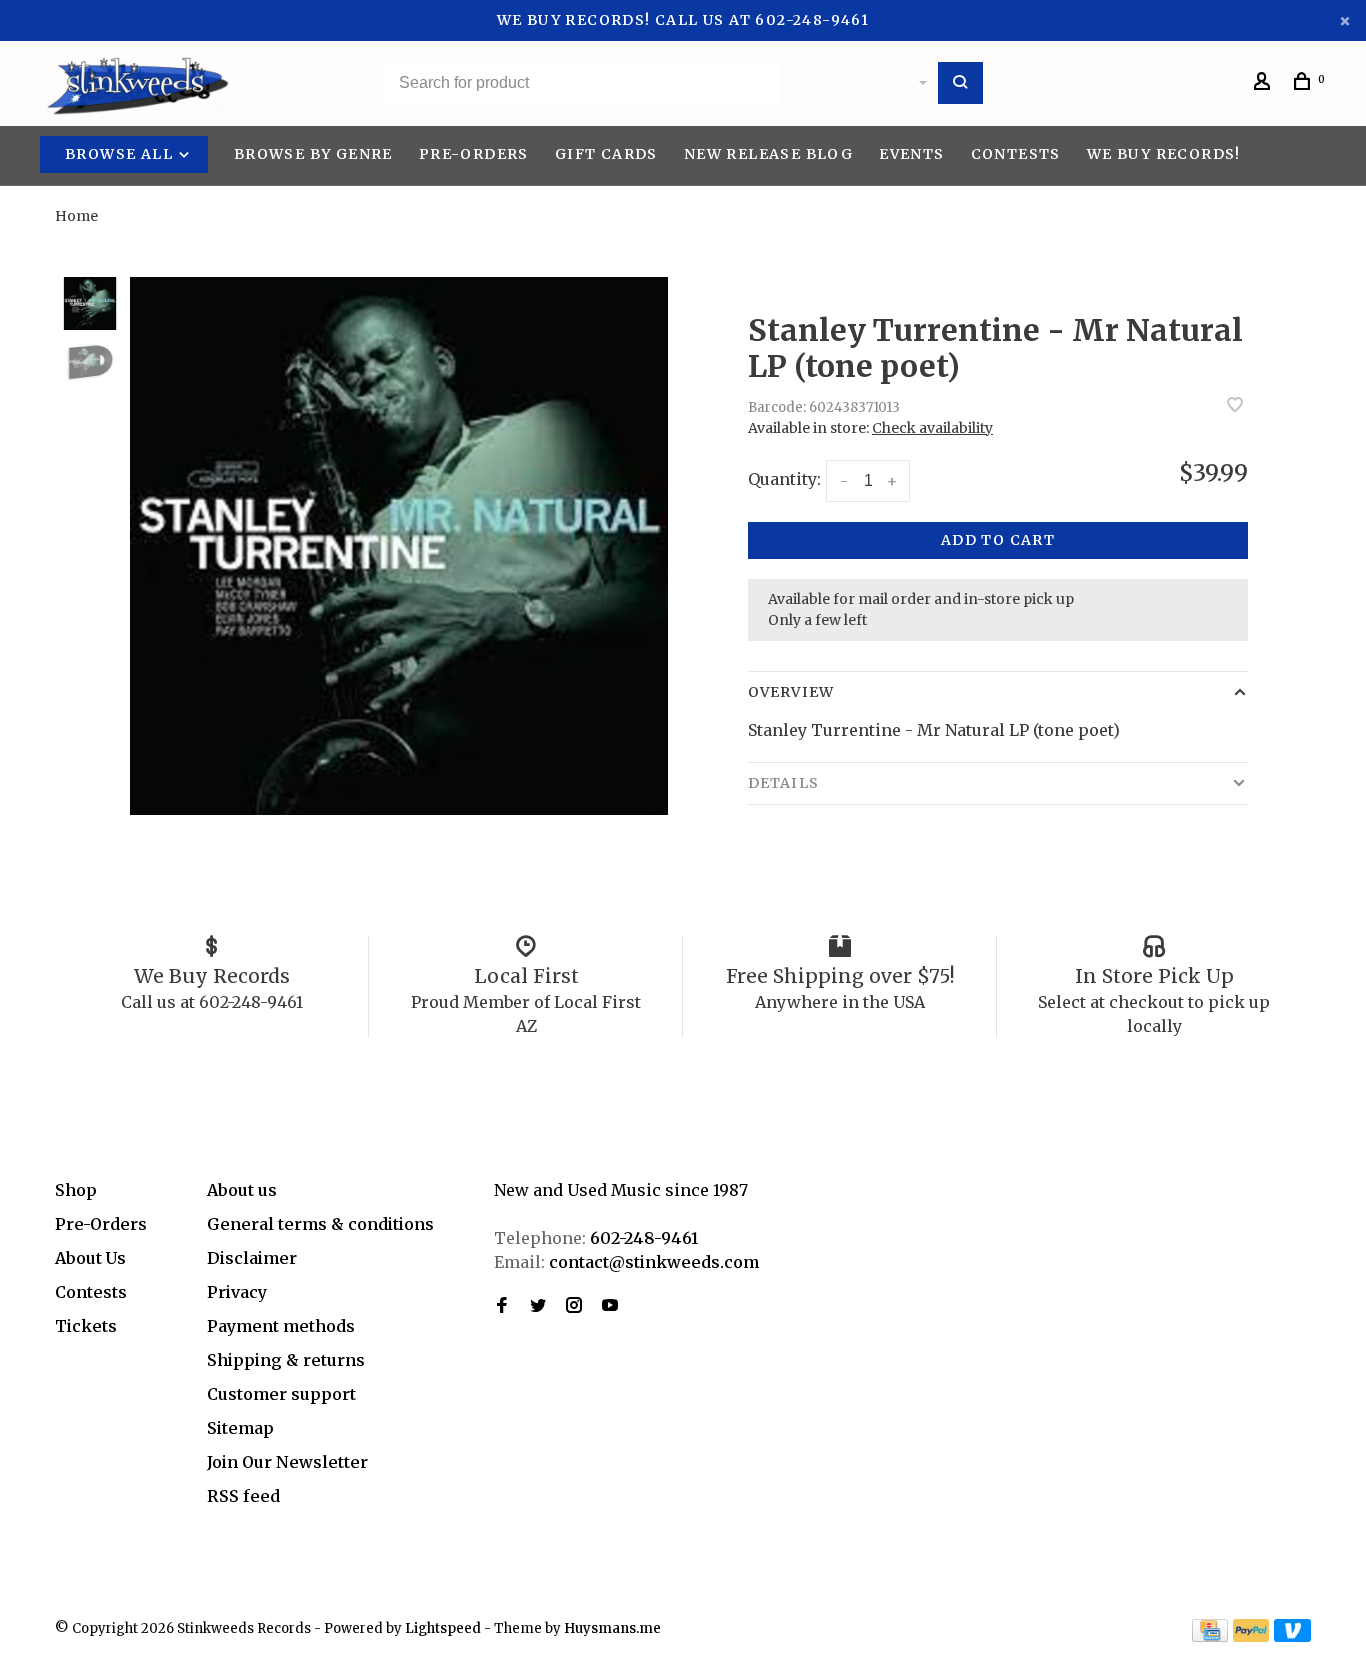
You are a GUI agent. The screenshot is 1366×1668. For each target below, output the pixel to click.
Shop (76, 1190)
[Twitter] (538, 1306)
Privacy (237, 1292)
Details (783, 783)
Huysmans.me (612, 1628)
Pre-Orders (474, 154)
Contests (1016, 154)
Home (76, 216)
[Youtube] (610, 1306)
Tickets (86, 1326)
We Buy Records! (1164, 154)
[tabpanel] (399, 546)
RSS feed (243, 1496)
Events (911, 154)
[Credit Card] (1210, 1636)
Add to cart (998, 540)
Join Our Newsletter (287, 1462)
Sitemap (240, 1428)
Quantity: (784, 479)
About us (242, 1190)
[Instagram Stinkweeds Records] (574, 1306)
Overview (791, 692)
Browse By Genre (313, 154)
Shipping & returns (286, 1360)
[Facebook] (502, 1306)
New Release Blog (768, 154)
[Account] (1265, 84)
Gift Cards (606, 154)
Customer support (281, 1394)
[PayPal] (1251, 1636)
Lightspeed (443, 1628)
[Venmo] (1292, 1636)
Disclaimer (252, 1258)
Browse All (121, 154)
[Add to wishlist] (1235, 406)
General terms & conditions (320, 1224)
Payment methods (281, 1326)
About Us (90, 1258)
